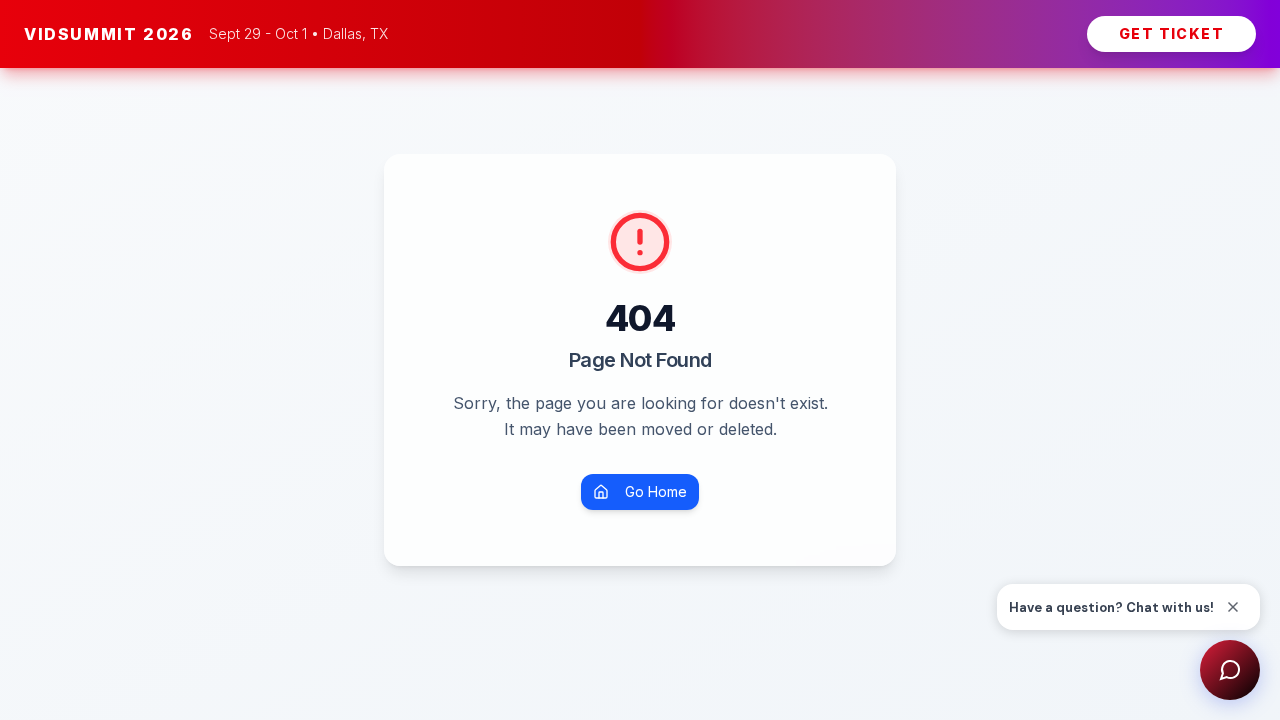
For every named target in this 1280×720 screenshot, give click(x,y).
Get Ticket (1171, 33)
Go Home (656, 491)
